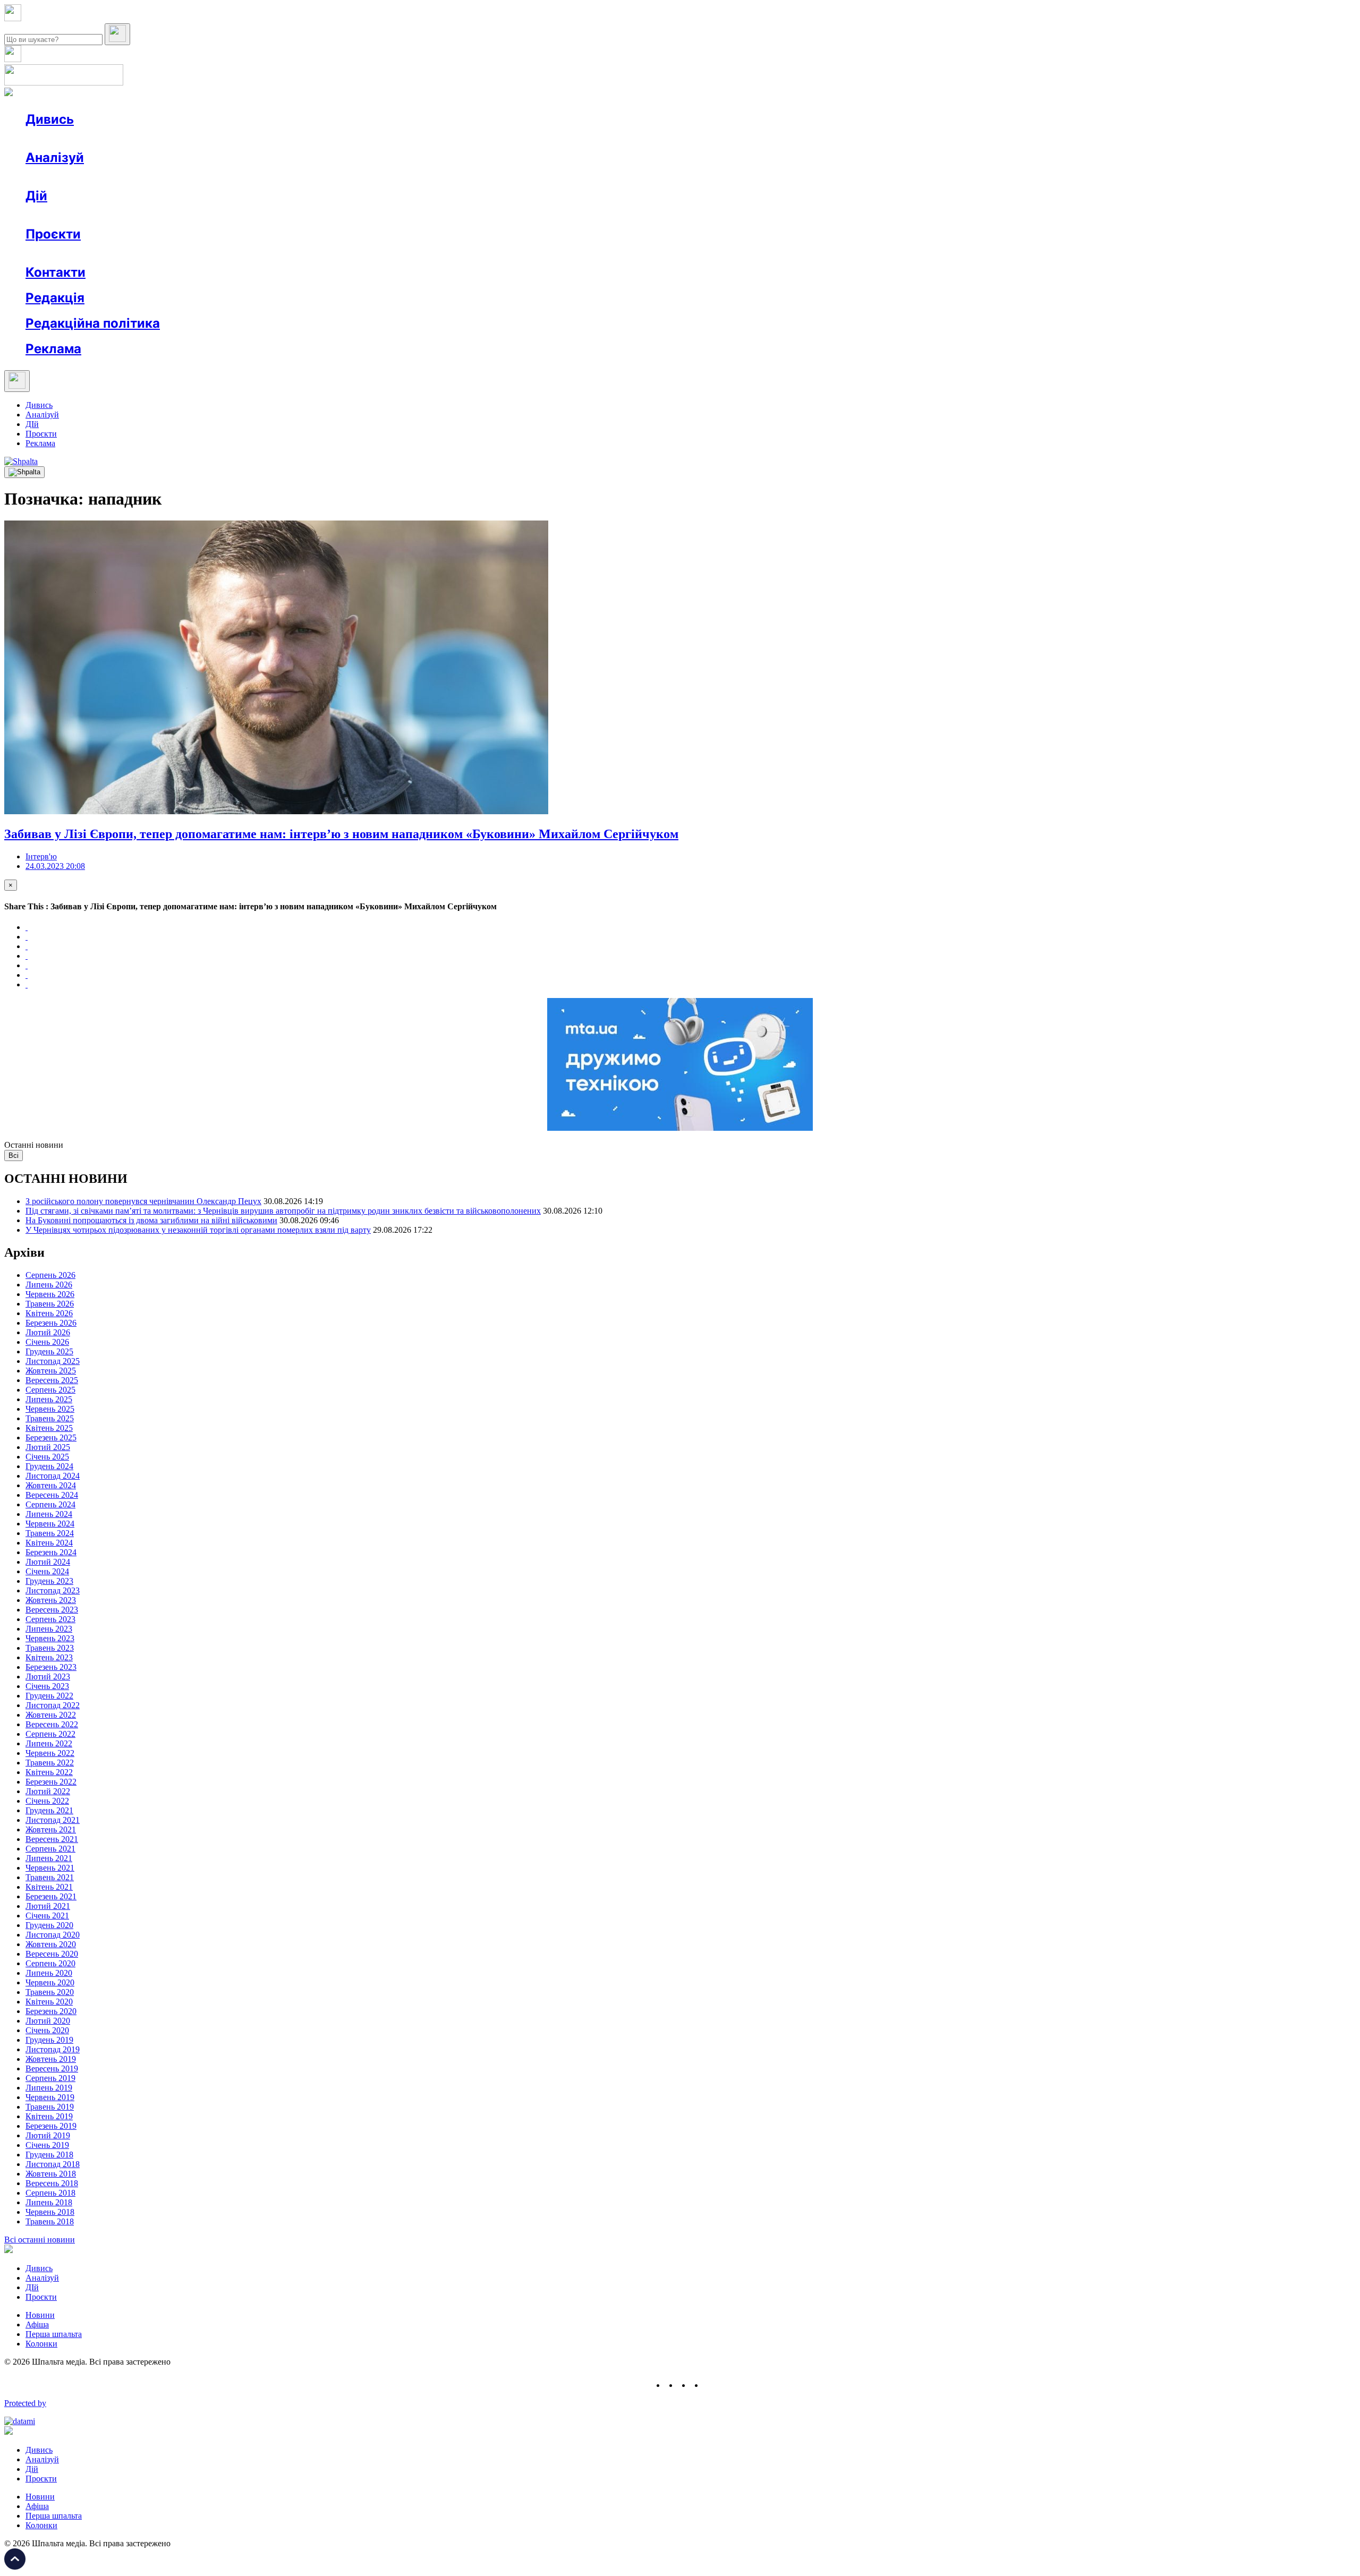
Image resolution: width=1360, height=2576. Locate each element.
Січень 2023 (47, 1686)
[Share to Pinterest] (27, 965)
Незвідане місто (75, 253)
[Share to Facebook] (27, 927)
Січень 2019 (47, 2145)
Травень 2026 (50, 1304)
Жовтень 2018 (51, 2174)
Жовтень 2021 (51, 1829)
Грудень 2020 (49, 1925)
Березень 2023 (51, 1667)
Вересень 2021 (52, 1839)
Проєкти (53, 234)
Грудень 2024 (49, 1466)
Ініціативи (139, 215)
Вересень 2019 (52, 2069)
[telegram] (710, 2385)
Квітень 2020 (49, 2002)
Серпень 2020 (50, 1963)
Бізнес (218, 215)
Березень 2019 (51, 2126)
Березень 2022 (51, 1782)
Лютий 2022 (48, 1791)
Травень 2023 (50, 1648)
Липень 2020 (49, 1973)
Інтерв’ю (103, 138)
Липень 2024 (49, 1514)
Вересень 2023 (52, 1610)
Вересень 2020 (52, 1954)
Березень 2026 (51, 1323)
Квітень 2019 (49, 2116)
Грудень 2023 (49, 1581)
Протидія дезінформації (327, 253)
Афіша (58, 215)
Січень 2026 (47, 1342)
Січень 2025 (47, 1457)
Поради (183, 215)
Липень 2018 (49, 2202)
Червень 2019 (50, 2097)
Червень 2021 (50, 1868)
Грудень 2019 (49, 2040)
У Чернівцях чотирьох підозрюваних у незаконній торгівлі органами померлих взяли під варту (198, 1230)
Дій (36, 196)
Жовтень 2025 (51, 1371)
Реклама (255, 215)
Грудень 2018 (49, 2155)
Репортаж (147, 138)
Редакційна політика (93, 323)
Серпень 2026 (50, 1275)
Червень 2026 (50, 1294)
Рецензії (95, 215)
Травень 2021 (50, 1877)
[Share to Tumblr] (27, 956)
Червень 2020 (50, 1982)
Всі (14, 1155)
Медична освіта (185, 253)
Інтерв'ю (41, 856)
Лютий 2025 (48, 1447)
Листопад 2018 (53, 2164)
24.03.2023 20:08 (55, 866)
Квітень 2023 (49, 1657)
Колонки (174, 177)
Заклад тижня (249, 253)
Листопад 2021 (53, 1820)
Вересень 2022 (52, 1724)
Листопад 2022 (53, 1705)
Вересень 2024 (52, 1495)
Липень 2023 (49, 1629)
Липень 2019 (49, 2088)
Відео (220, 138)
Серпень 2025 (50, 1390)
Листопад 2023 (53, 1590)
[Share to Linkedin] (27, 975)
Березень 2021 (51, 1896)
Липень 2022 (49, 1743)
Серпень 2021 (50, 1849)
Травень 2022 (50, 1763)
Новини (61, 138)
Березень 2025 (51, 1438)
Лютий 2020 (48, 2021)
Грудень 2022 (49, 1696)
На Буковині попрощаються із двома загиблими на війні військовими (151, 1220)
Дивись (50, 119)
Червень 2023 (50, 1638)
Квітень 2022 (49, 1772)
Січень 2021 (47, 1916)
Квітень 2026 (49, 1313)
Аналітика (66, 177)
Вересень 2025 (52, 1380)
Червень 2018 (50, 2212)
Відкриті (130, 253)
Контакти (56, 272)
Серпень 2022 (50, 1734)
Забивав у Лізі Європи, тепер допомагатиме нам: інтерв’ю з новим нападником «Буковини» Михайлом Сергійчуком (341, 834)
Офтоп (188, 138)
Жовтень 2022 (51, 1715)
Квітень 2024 (49, 1543)
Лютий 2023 (48, 1677)
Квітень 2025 (49, 1428)
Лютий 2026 (48, 1332)
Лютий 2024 (48, 1562)
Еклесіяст (532, 253)
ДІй (32, 424)
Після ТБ (488, 253)
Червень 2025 (50, 1409)
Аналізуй (55, 157)
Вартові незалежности (421, 253)
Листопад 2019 (53, 2049)
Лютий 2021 (48, 1906)
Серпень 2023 (50, 1619)
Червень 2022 (50, 1753)
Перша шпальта (54, 2334)
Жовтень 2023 (51, 1600)
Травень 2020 (50, 1992)
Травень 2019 (50, 2107)
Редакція (55, 298)
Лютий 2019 (48, 2135)
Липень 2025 (49, 1399)
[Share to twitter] (27, 937)
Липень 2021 (49, 1858)
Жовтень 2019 (51, 2059)
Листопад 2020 (53, 1935)
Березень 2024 (51, 1552)
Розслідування (121, 177)
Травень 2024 (50, 1533)
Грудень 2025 (49, 1351)
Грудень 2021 (49, 1810)
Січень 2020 (47, 2030)
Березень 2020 (51, 2011)
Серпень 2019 (50, 2078)
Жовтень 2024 (51, 1485)
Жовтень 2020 (51, 1944)
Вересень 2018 (52, 2183)
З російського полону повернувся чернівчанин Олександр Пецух (143, 1201)
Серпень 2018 (50, 2193)
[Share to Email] (27, 984)
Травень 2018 (50, 2221)
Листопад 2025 (53, 1361)
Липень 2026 (49, 1285)
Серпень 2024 (50, 1504)
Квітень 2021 (49, 1887)
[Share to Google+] (27, 946)
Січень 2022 (47, 1801)
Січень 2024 (47, 1571)
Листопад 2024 (53, 1476)
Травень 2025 (50, 1418)
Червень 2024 (50, 1524)
